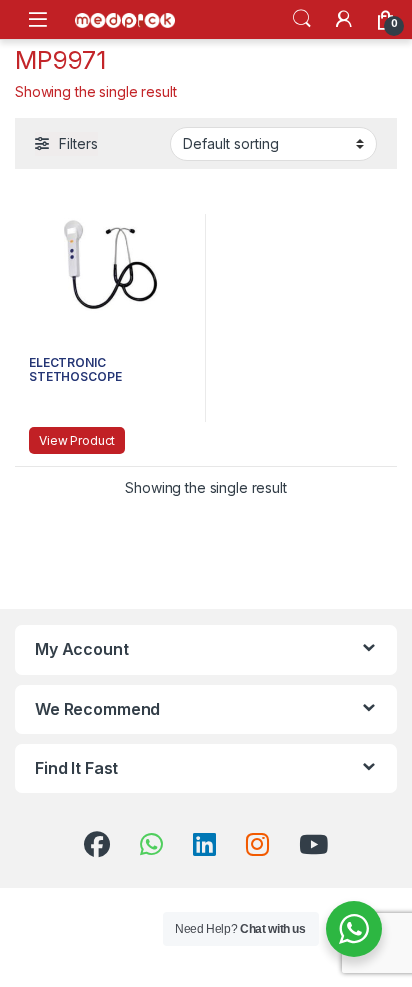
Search (302, 19)
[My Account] (344, 19)
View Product (77, 440)
